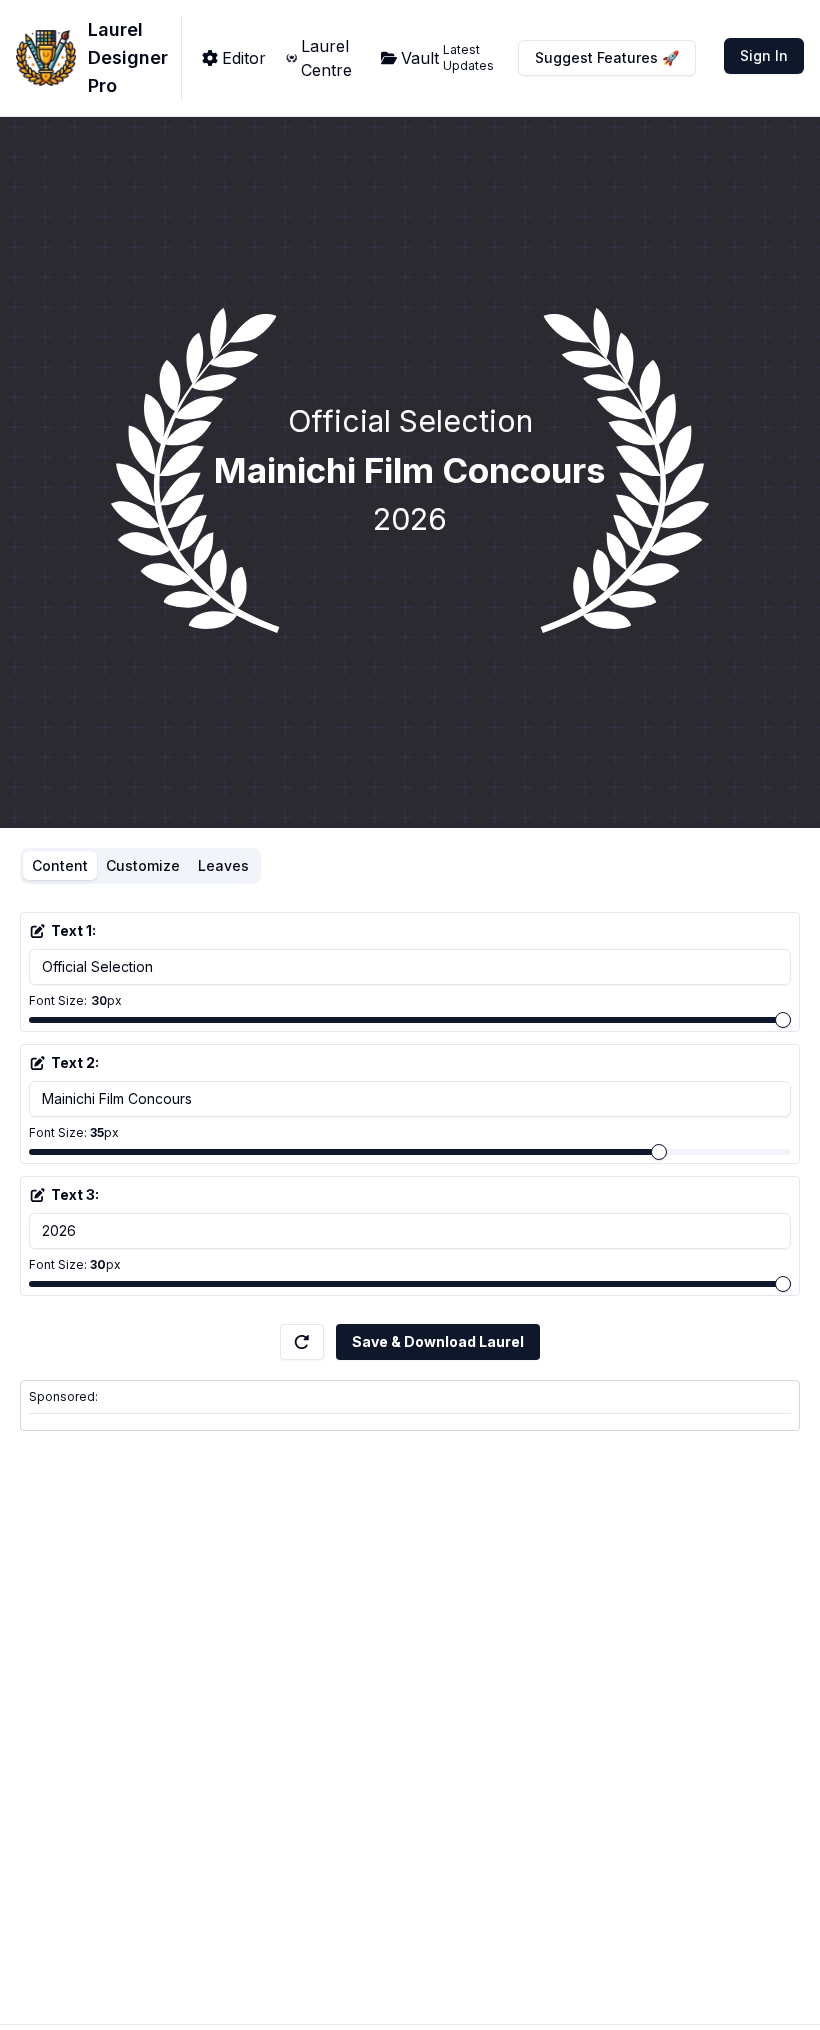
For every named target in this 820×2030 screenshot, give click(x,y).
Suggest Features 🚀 (607, 57)
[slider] (783, 1020)
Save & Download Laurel (438, 1341)
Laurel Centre (326, 58)
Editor (244, 58)
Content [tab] (60, 865)
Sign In (764, 55)
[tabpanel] (410, 1108)
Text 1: (73, 930)
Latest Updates (468, 57)
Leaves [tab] (223, 865)
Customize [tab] (143, 865)
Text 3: (75, 1194)
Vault (420, 58)
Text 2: (75, 1062)
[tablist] (140, 866)
